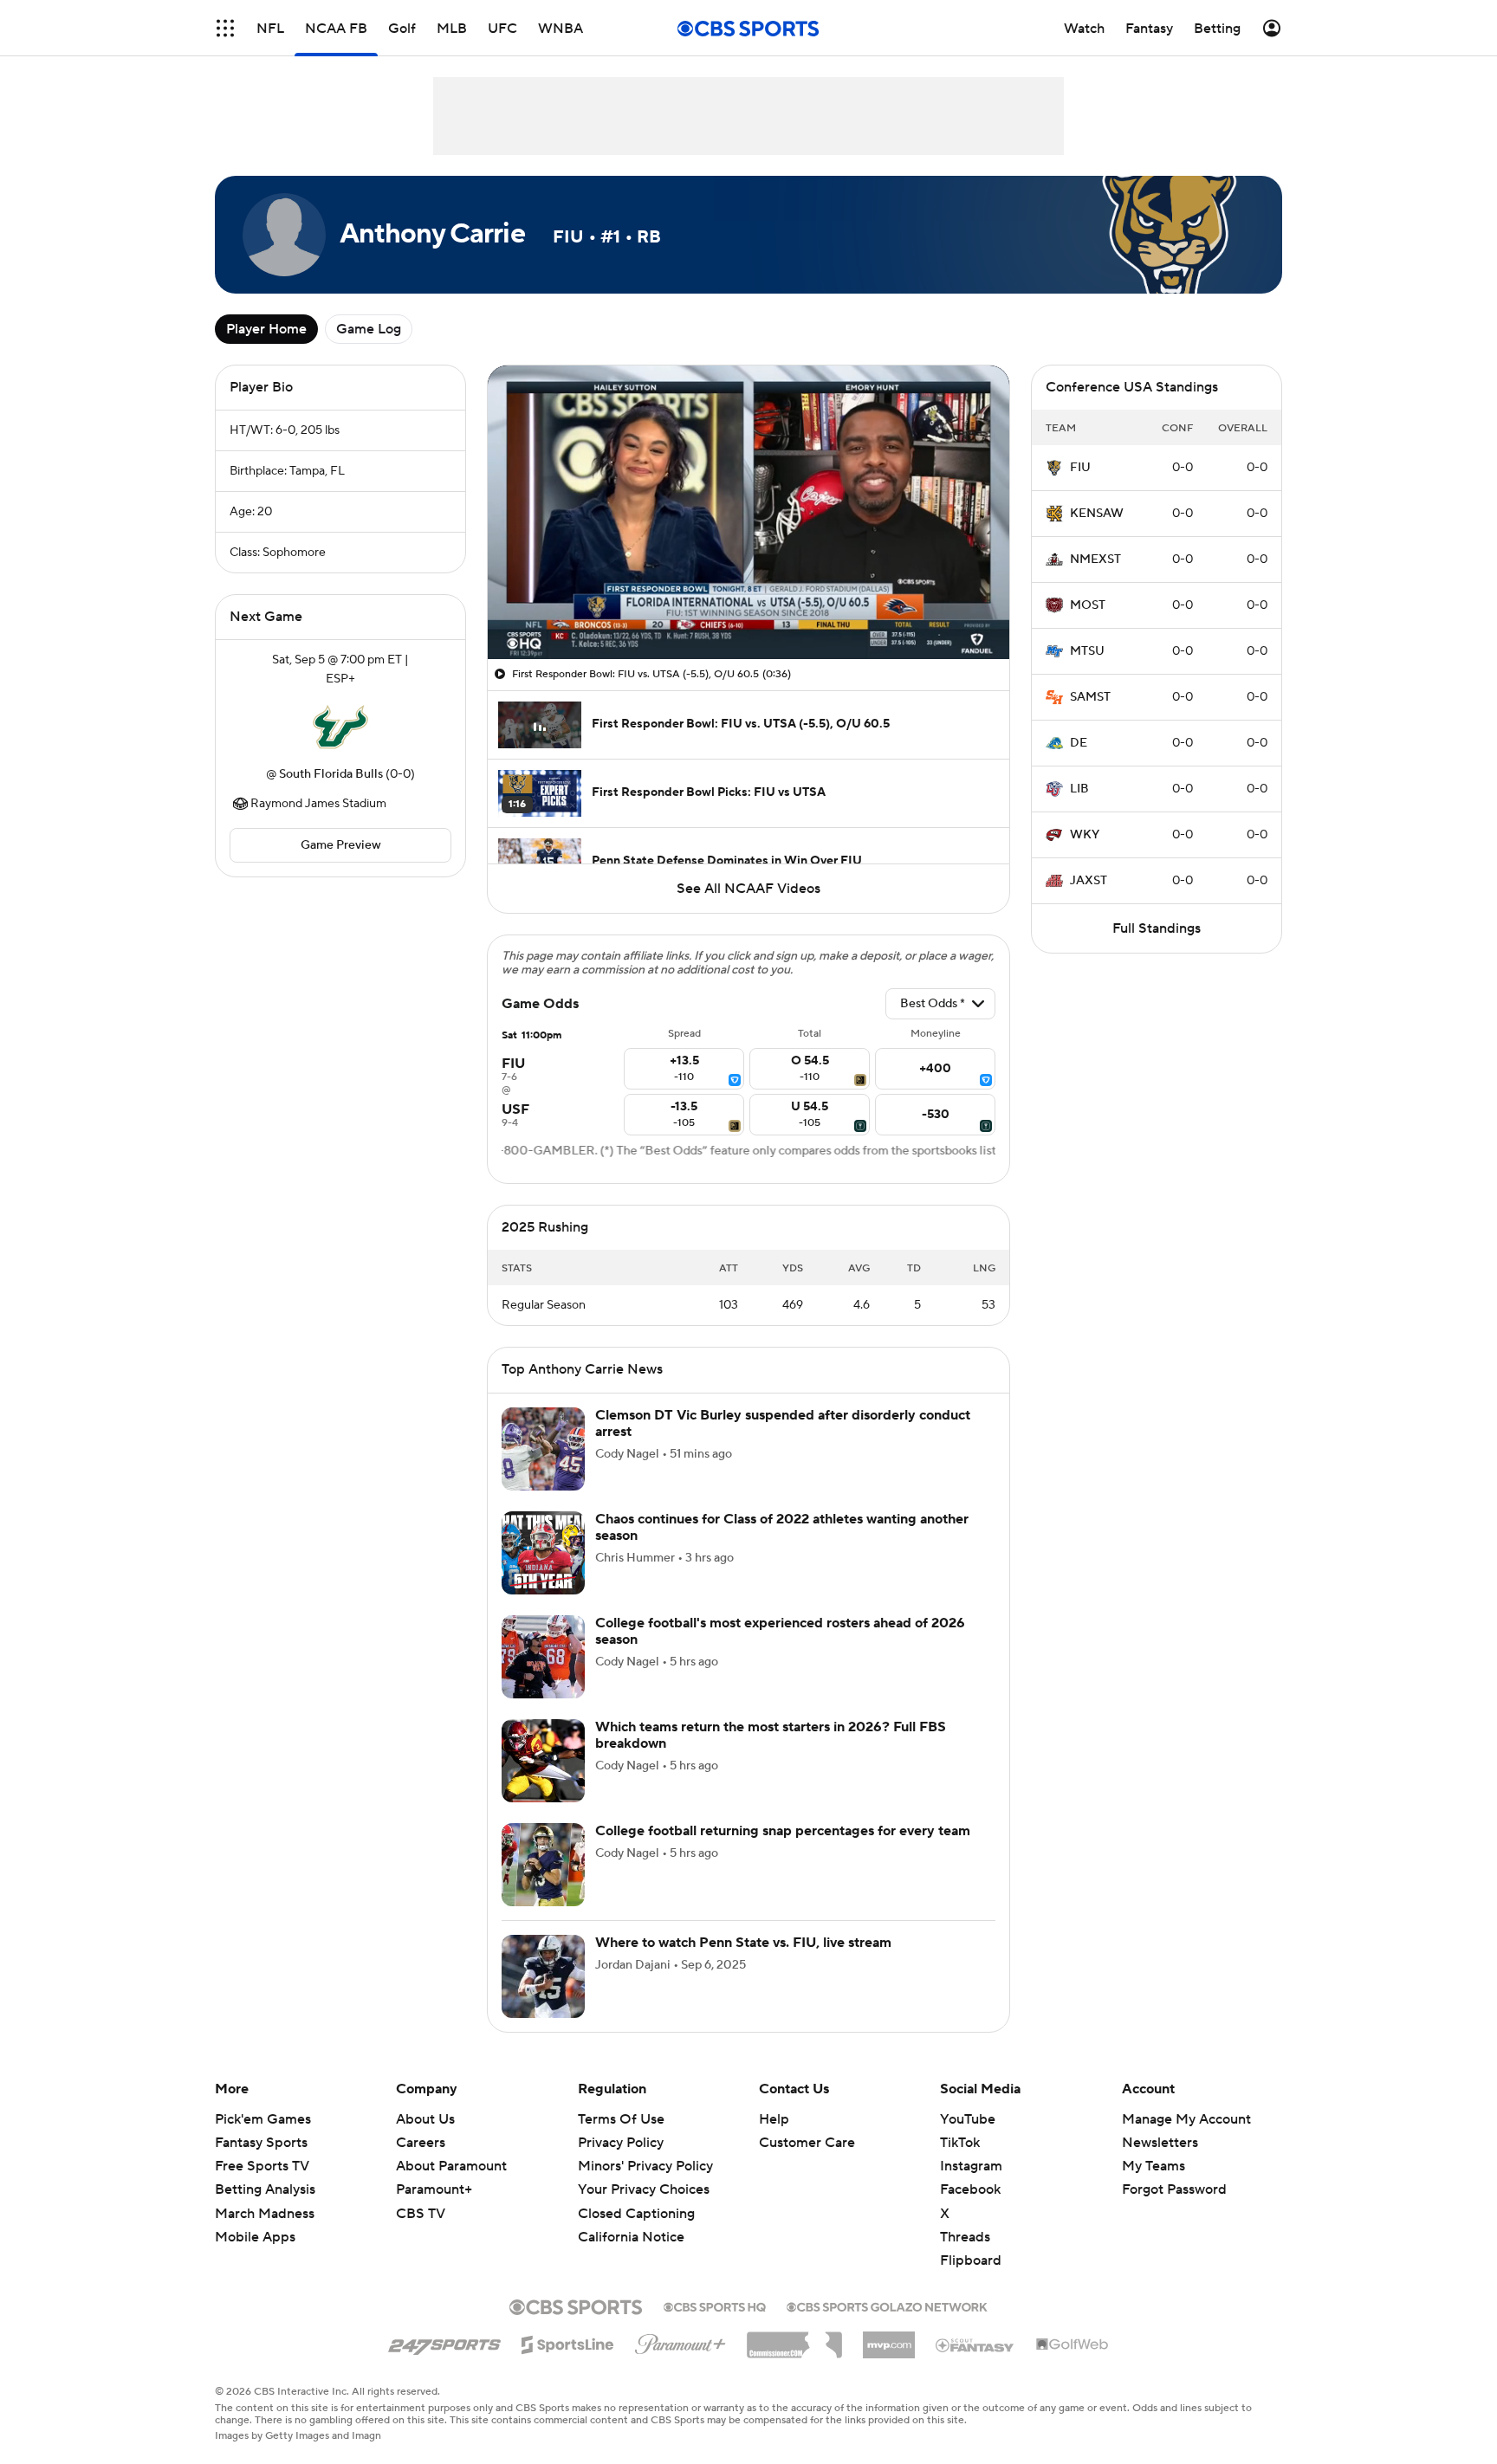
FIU (1080, 468)
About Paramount (451, 2166)
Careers (421, 2143)
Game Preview (341, 845)
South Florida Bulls (331, 774)
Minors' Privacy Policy (645, 2166)
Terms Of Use (621, 2119)
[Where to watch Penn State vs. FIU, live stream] (543, 1976)
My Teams (1154, 2166)
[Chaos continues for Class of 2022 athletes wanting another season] (543, 1553)
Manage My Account (1186, 2119)
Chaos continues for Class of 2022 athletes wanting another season (782, 1527)
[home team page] (340, 727)
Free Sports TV (262, 2166)
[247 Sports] (444, 2342)
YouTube (968, 2119)
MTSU (1087, 651)
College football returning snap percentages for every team (783, 1831)
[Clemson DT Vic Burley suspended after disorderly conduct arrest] (543, 1449)
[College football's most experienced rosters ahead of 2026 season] (543, 1657)
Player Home (266, 329)
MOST (1088, 605)
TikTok (960, 2143)
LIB (1079, 789)
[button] (225, 28)
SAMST (1090, 697)
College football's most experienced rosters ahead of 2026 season (780, 1631)
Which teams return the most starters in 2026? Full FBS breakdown (771, 1735)
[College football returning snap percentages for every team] (543, 1865)
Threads (965, 2237)
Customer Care (807, 2143)
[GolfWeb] (1073, 2345)
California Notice (631, 2221)
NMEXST (1095, 559)
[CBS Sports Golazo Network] (887, 2306)
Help (774, 2119)
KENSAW (1097, 514)
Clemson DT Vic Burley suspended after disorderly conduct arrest (783, 1423)
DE (1079, 743)
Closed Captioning (636, 2196)
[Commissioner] (794, 2338)
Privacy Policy (621, 2143)
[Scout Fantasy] (975, 2344)
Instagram (971, 2166)
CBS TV (421, 2214)
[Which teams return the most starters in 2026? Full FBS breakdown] (543, 1761)
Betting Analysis (265, 2189)
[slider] (748, 609)
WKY (1085, 835)
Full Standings (1157, 928)
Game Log (369, 329)
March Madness (265, 2214)
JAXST (1089, 881)
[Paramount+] (680, 2341)
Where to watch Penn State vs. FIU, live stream (743, 1943)
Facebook (970, 2189)
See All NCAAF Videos (748, 889)
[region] (748, 512)
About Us (425, 2119)
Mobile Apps (255, 2237)
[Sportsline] (568, 2342)
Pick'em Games (263, 2119)
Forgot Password (1174, 2189)
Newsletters (1160, 2143)
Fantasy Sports (261, 2143)
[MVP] (889, 2338)
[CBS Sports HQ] (715, 2306)
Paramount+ (434, 2189)
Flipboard (971, 2260)
